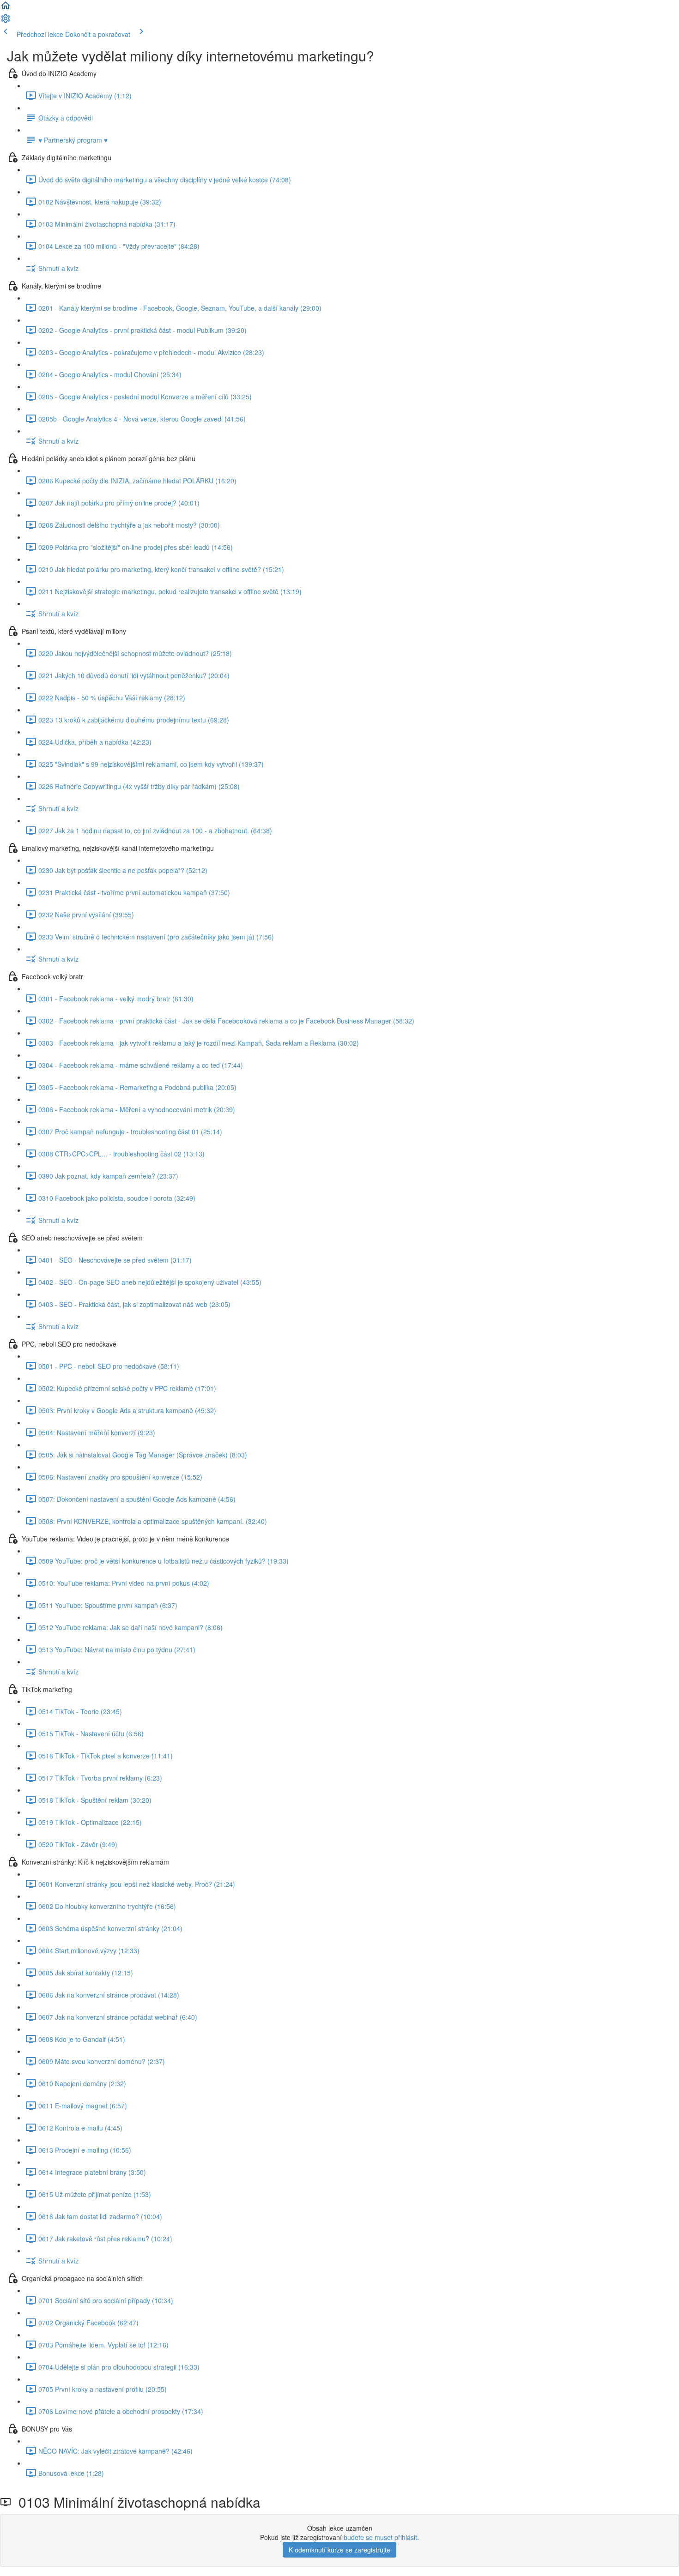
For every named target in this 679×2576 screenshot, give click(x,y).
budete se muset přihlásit (380, 2537)
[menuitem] (6, 21)
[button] (6, 8)
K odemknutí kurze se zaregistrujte (339, 2550)
